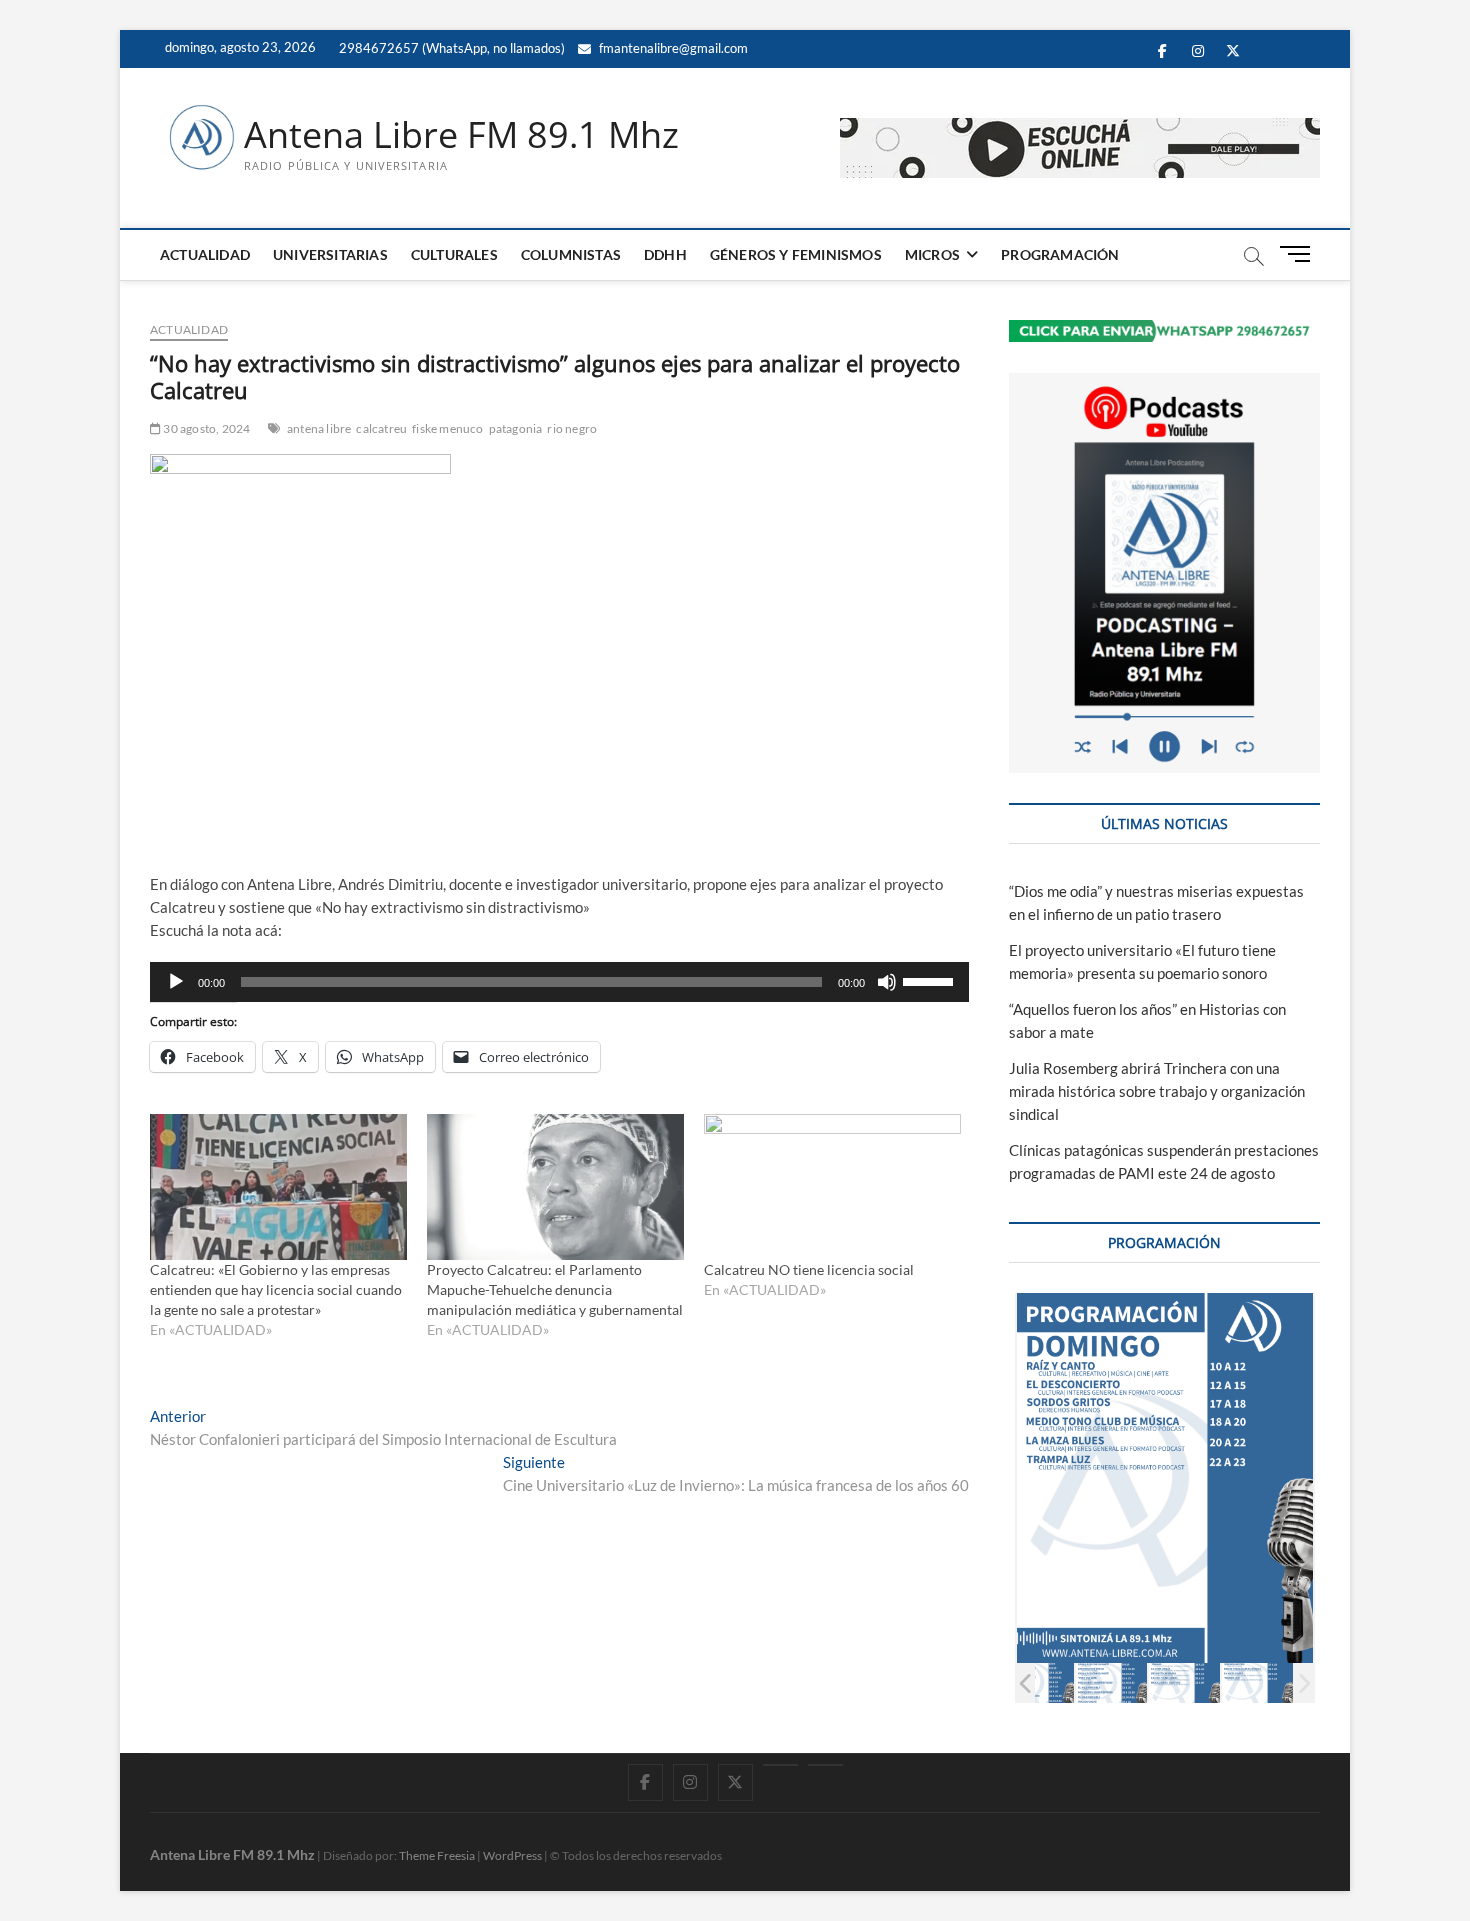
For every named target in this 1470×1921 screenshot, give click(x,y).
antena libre (319, 428)
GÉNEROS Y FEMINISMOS (796, 254)
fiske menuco (447, 428)
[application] (559, 982)
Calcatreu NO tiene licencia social (809, 1269)
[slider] (931, 980)
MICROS (932, 254)
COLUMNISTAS (571, 254)
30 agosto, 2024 (205, 428)
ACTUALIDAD (205, 254)
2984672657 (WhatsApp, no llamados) (450, 48)
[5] (1111, 1682)
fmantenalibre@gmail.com (672, 48)
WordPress (512, 1855)
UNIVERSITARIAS (330, 254)
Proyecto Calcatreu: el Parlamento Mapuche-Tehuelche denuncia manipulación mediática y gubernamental (555, 1289)
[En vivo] (825, 1765)
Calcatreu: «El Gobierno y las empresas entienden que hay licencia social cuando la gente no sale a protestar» (276, 1289)
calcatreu (381, 428)
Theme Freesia (437, 1855)
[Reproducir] (176, 982)
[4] (1038, 1682)
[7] (1257, 1682)
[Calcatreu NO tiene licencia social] (832, 1187)
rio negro (572, 428)
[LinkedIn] (780, 1765)
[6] (1184, 1682)
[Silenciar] (887, 982)
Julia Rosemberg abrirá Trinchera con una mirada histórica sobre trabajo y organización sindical (1157, 1091)
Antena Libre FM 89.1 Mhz (461, 135)
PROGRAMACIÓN (1060, 254)
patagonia (516, 428)
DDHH (665, 254)
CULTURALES (454, 254)
